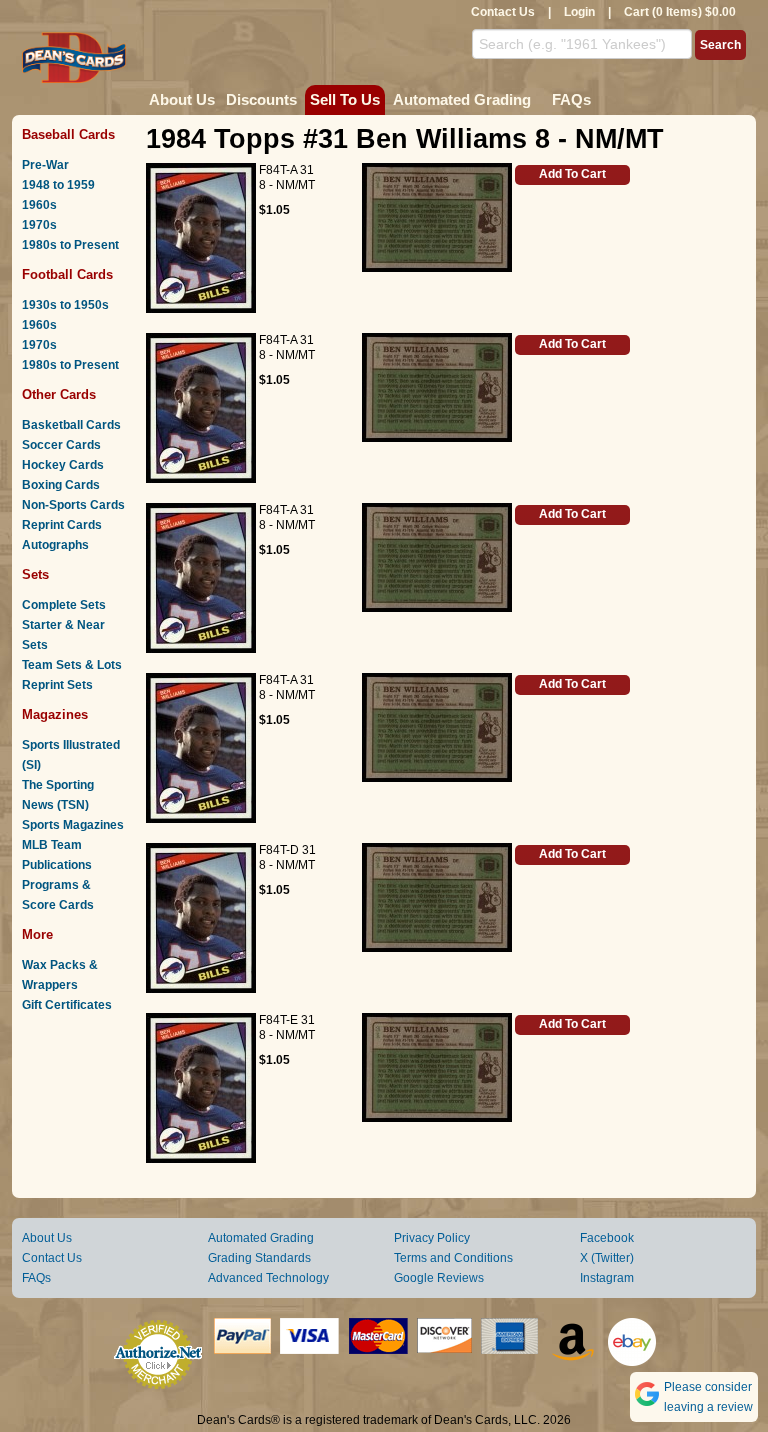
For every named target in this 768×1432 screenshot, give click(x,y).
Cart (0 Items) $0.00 (680, 12)
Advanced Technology (268, 1278)
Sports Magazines (73, 825)
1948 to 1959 (58, 185)
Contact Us (503, 12)
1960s (39, 205)
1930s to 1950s (65, 305)
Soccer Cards (61, 445)
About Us (182, 99)
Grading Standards (259, 1258)
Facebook (607, 1238)
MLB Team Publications (57, 855)
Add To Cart (572, 174)
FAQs (571, 99)
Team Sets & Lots (72, 665)
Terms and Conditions (453, 1258)
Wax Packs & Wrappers (60, 975)
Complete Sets (64, 605)
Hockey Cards (63, 465)
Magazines (55, 714)
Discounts (261, 99)
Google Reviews (439, 1278)
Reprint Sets (57, 685)
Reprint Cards (62, 525)
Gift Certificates (67, 1005)
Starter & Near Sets (63, 635)
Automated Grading (462, 99)
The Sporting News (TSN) (58, 795)
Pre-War (45, 165)
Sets (35, 574)
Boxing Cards (61, 485)
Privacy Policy (432, 1238)
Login (579, 12)
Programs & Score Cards (58, 895)
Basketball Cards (71, 425)
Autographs (55, 545)
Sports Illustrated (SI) (71, 755)
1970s (39, 225)
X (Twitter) (607, 1258)
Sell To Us (345, 99)
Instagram (607, 1278)
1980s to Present (70, 245)
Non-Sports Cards (73, 505)
